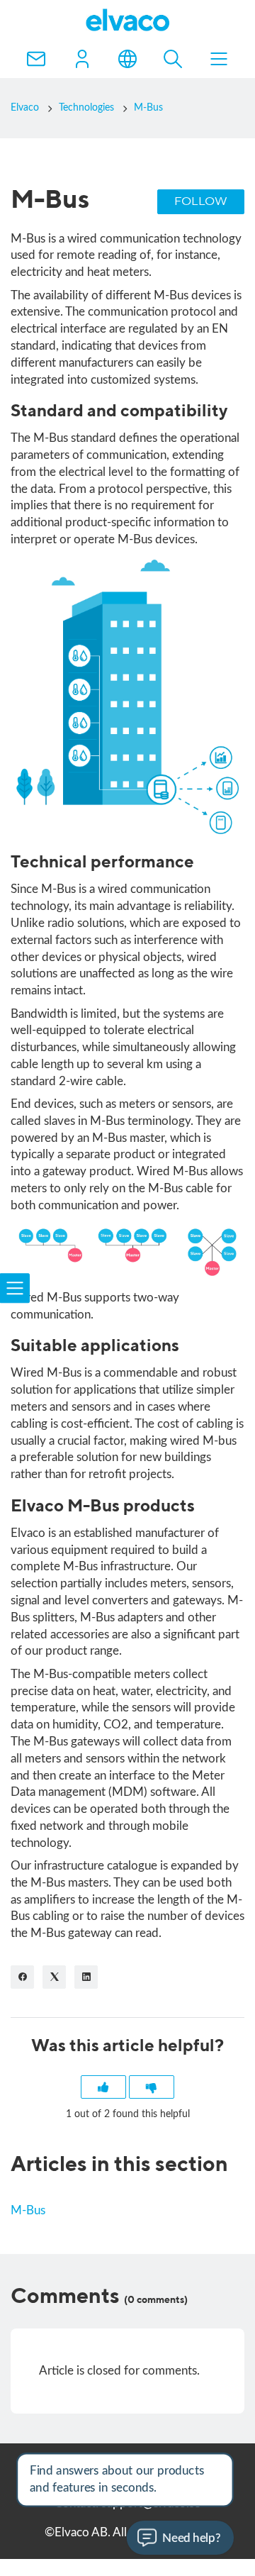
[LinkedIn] (86, 1977)
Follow (201, 202)
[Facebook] (22, 1977)
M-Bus (148, 108)
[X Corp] (54, 1977)
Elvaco (25, 108)
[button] (82, 59)
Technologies (86, 108)
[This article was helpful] (103, 2087)
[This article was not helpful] (152, 2087)
